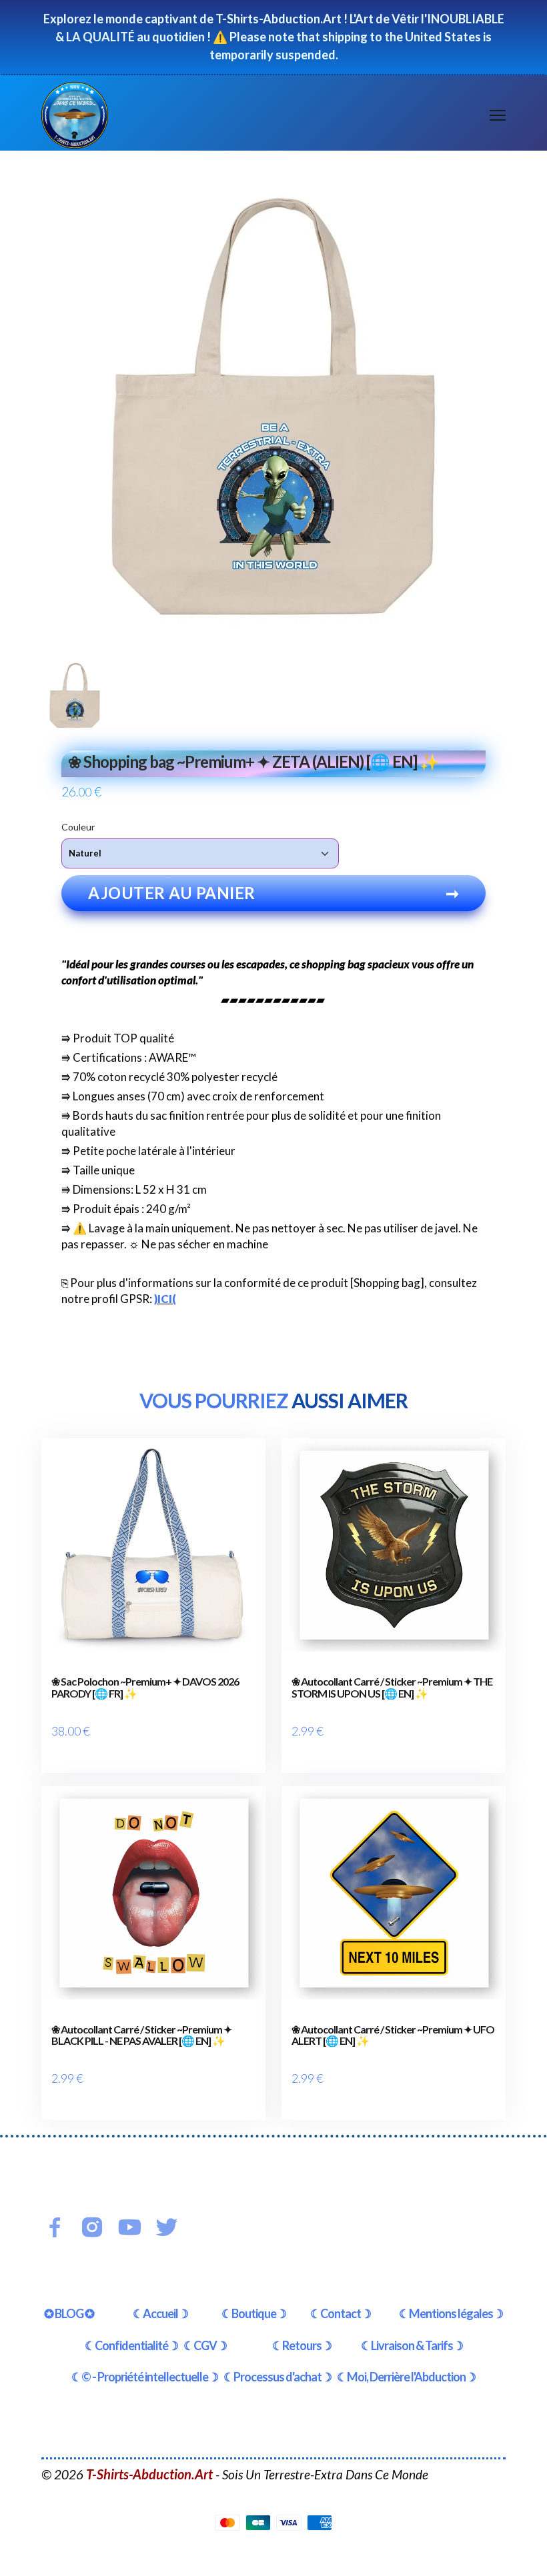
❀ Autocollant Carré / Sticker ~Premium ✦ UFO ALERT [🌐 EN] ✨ (393, 2035)
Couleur (78, 827)
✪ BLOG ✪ (69, 2313)
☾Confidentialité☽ (131, 2345)
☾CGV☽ (205, 2345)
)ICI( (165, 1299)
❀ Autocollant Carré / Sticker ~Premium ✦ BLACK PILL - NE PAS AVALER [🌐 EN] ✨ (141, 2035)
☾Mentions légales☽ (451, 2313)
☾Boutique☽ (254, 2313)
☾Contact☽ (341, 2313)
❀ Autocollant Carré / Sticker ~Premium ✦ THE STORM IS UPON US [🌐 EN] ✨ (392, 1687)
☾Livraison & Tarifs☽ (412, 2345)
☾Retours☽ (302, 2345)
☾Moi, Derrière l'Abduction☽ (406, 2377)
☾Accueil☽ (160, 2313)
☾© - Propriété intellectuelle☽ (145, 2377)
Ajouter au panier (273, 893)
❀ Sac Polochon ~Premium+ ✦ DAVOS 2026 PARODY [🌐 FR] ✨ (145, 1687)
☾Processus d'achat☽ (278, 2377)
